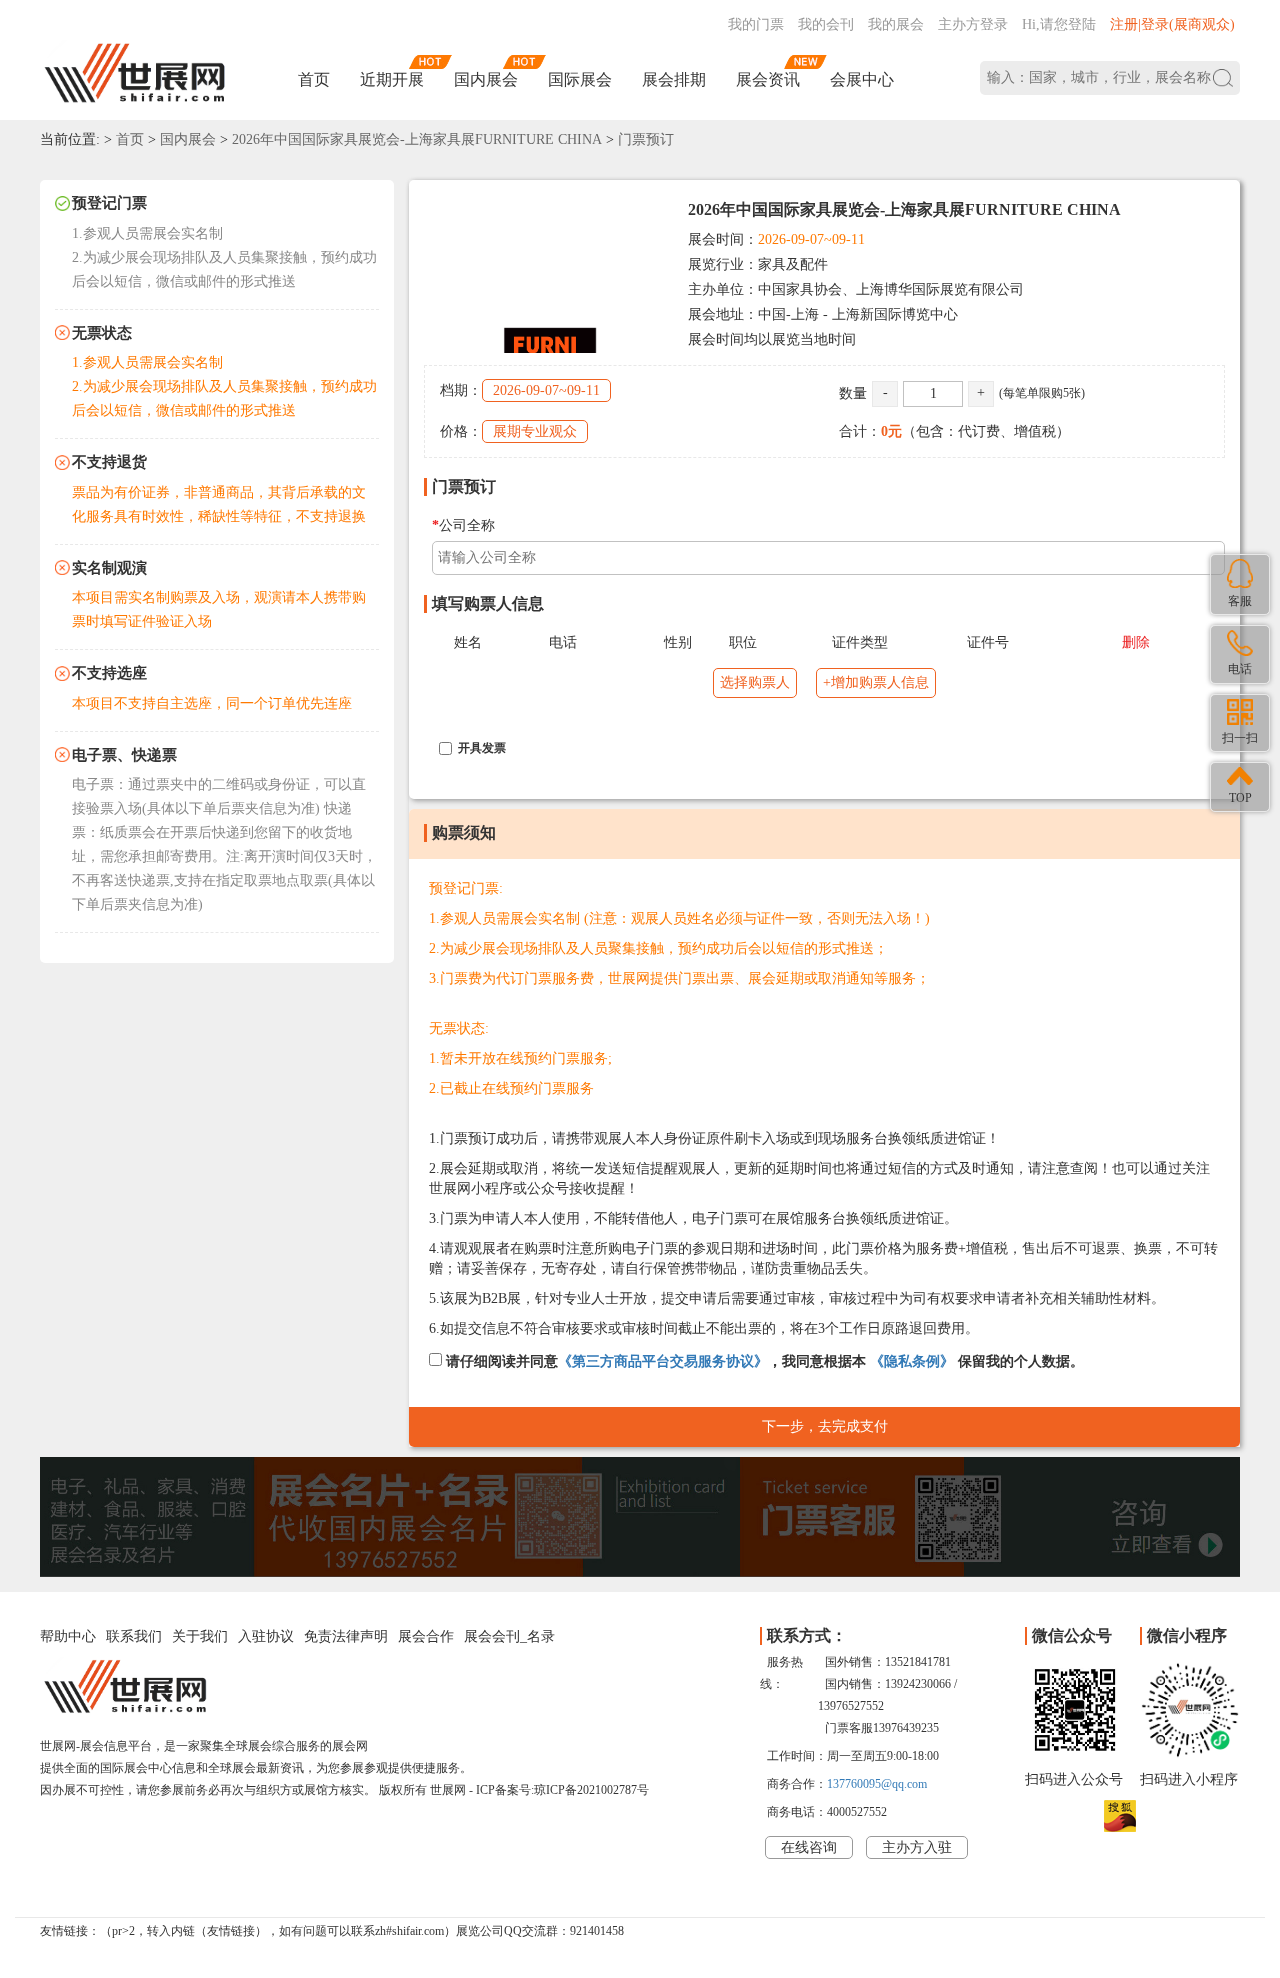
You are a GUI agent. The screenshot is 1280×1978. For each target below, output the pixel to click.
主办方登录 (973, 24)
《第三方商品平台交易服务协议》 (663, 1361)
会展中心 (862, 79)
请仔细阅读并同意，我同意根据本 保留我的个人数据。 (763, 1361)
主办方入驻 (917, 1847)
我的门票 (756, 24)
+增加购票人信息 (876, 682)
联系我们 (134, 1636)
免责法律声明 (346, 1636)
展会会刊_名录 (509, 1636)
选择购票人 (755, 682)
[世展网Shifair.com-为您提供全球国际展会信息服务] (135, 73)
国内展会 (486, 79)
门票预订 (646, 139)
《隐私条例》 (912, 1361)
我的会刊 (826, 24)
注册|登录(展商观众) (1172, 24)
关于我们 (200, 1636)
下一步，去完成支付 (825, 1426)
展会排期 (674, 79)
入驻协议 (266, 1636)
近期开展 (392, 79)
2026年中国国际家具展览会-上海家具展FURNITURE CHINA (417, 139)
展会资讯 (768, 79)
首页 (314, 79)
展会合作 (426, 1636)
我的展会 (896, 24)
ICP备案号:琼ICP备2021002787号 (562, 1790)
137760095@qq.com (877, 1784)
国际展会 (580, 79)
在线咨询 (809, 1847)
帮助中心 (68, 1636)
